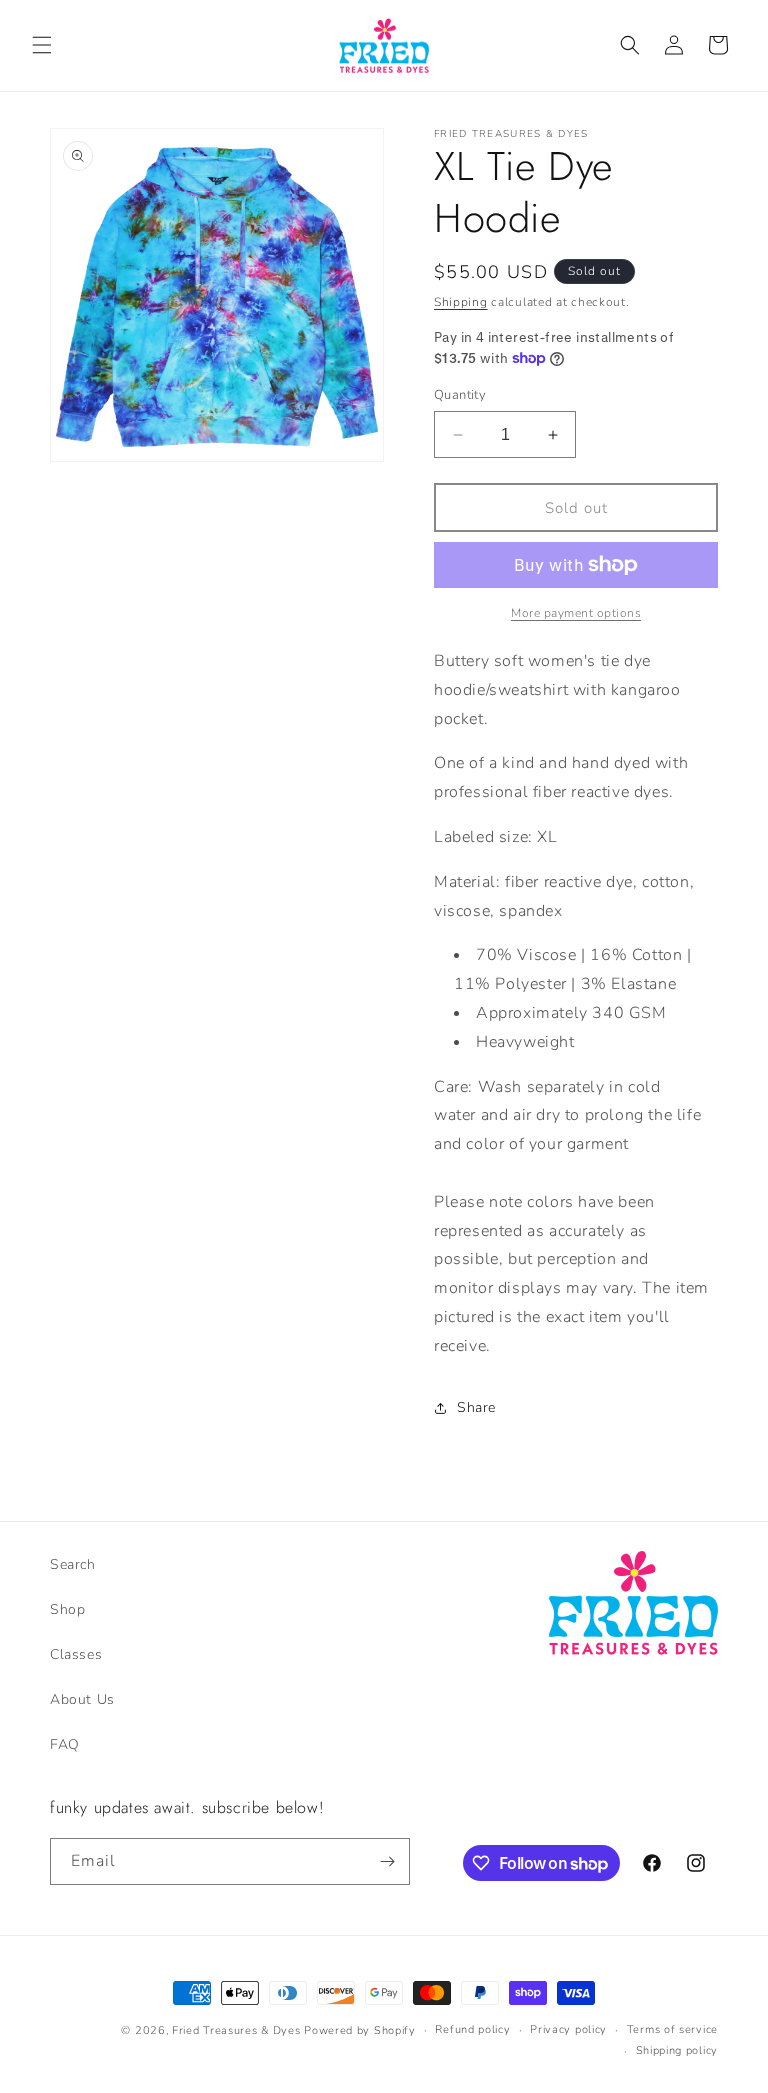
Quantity (460, 395)
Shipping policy (677, 2050)
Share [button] (476, 1407)
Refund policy (472, 2029)
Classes (76, 1654)
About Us (82, 1699)
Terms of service (672, 2029)
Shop (67, 1609)
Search (73, 1564)
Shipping (461, 302)
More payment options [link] (576, 613)
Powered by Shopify (360, 2030)
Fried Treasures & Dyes (236, 2030)
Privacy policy (568, 2029)
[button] (42, 45)
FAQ (65, 1744)
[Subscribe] (387, 1861)
